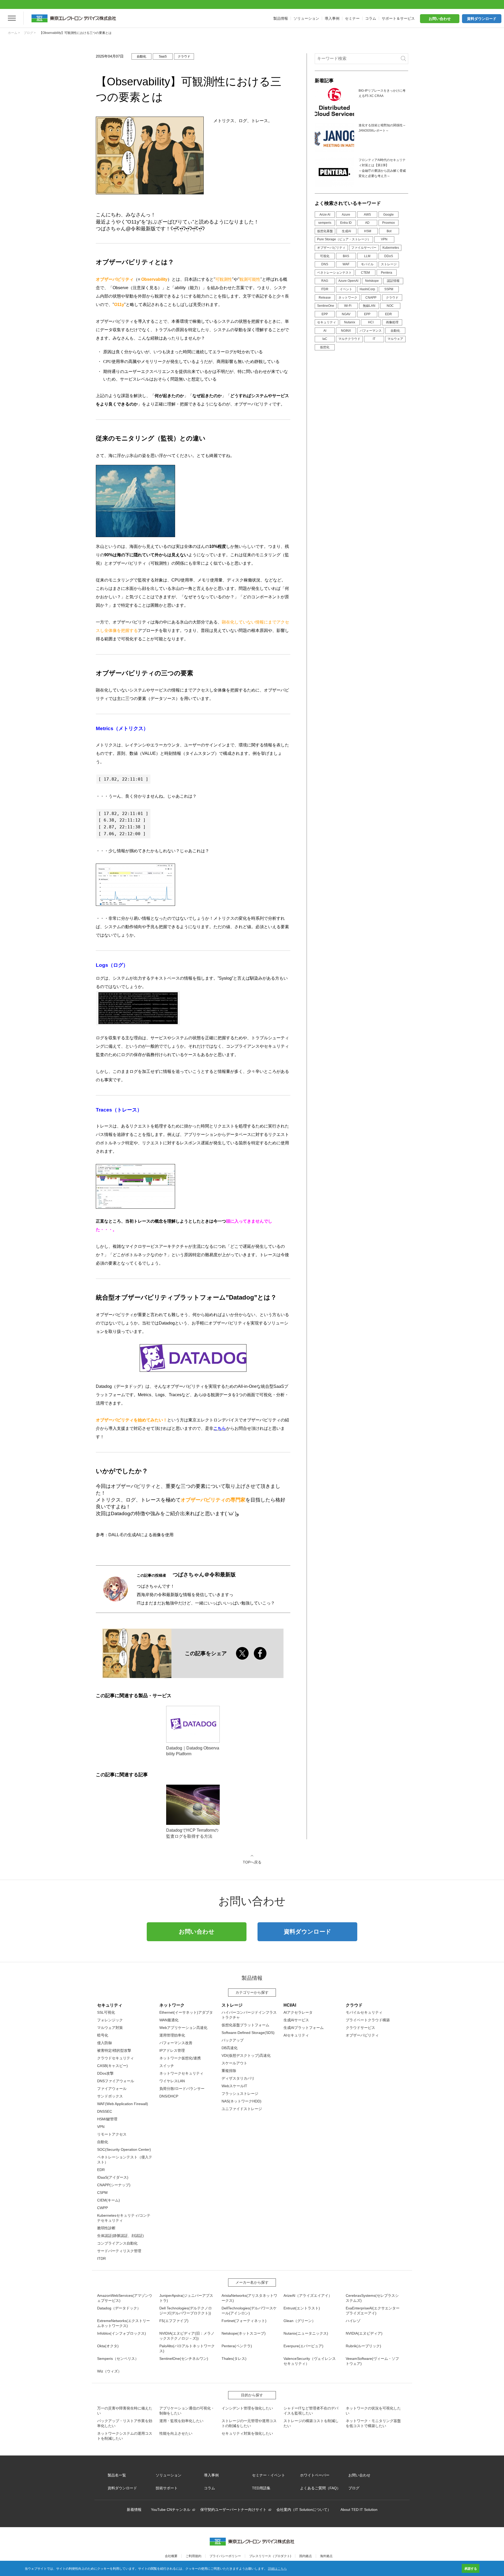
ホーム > (14, 33)
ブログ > (30, 33)
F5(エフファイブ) (174, 2321)
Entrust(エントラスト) (302, 2308)
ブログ (354, 2488)
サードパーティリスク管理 (119, 2251)
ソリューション (169, 2475)
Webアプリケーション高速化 (183, 2028)
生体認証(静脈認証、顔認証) (120, 2236)
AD (367, 223)
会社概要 (171, 2556)
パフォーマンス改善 (176, 2043)
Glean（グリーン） (300, 2321)
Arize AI (325, 215)
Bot (389, 231)
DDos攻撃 (105, 2073)
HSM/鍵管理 (107, 2119)
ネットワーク (348, 298)
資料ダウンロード (482, 19)
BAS (346, 256)
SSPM (389, 289)
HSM (368, 231)
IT (374, 339)
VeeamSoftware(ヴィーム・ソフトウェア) (372, 2361)
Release (325, 298)
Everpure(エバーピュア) (303, 2346)
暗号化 (103, 2035)
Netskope (372, 281)
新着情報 (134, 2510)
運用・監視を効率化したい (181, 2421)
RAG (325, 281)
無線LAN (369, 306)
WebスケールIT (234, 2086)
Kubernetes (391, 248)
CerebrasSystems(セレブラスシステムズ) (372, 2298)
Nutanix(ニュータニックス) (306, 2333)
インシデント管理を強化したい (247, 2408)
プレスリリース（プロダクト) (270, 2556)
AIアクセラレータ (298, 2012)
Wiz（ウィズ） (109, 2371)
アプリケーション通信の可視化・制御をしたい (187, 2411)
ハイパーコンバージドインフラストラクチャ (249, 2015)
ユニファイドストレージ (242, 2109)
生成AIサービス (296, 2020)
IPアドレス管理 (172, 2050)
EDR (388, 314)
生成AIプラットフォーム (304, 2028)
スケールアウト (234, 2063)
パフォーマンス (371, 331)
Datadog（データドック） (119, 2308)
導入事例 (211, 2475)
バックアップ (233, 2040)
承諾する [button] (471, 2568)
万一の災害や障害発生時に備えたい (125, 2411)
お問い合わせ (440, 19)
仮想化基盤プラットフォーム (245, 2025)
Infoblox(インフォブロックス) (122, 2333)
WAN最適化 (169, 2020)
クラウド (392, 298)
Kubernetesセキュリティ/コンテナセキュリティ (124, 2218)
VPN (384, 239)
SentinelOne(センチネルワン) (184, 2359)
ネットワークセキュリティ (181, 2073)
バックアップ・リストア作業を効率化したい (125, 2423)
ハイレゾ (353, 2321)
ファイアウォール (112, 2089)
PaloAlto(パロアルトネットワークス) (187, 2348)
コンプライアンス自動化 (117, 2243)
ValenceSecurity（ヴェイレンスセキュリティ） (310, 2361)
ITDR (325, 289)
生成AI (346, 231)
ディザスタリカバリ (238, 2078)
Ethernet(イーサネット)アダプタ (186, 2012)
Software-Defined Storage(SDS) (248, 2033)
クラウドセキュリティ (115, 2058)
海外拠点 (326, 2556)
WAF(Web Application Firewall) (123, 2104)
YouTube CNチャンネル (171, 2510)
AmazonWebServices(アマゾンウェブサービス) (125, 2298)
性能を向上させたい (176, 2433)
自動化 (395, 331)
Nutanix (350, 322)
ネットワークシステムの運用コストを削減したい (125, 2436)
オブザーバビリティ (331, 248)
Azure (346, 215)
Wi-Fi (348, 306)
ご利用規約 (193, 2556)
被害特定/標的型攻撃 (114, 2050)
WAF (346, 264)
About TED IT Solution (359, 2510)
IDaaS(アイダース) (113, 2177)
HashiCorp (367, 289)
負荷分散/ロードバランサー (182, 2089)
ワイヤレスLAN (172, 2081)
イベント (346, 289)
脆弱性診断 (106, 2228)
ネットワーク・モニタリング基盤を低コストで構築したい (373, 2423)
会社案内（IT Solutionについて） (304, 2510)
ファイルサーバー (364, 248)
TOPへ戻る (252, 1862)
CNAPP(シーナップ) (114, 2185)
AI (325, 331)
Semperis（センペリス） (118, 2359)
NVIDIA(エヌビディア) (364, 2333)
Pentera (387, 273)
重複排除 (229, 2071)
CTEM (365, 273)
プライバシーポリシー (225, 2556)
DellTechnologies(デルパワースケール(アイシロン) (249, 2311)
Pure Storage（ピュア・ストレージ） (344, 239)
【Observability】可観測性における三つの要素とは (75, 33)
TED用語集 (261, 2488)
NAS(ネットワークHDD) (241, 2101)
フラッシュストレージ (240, 2094)
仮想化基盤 (325, 231)
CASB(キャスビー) (112, 2066)
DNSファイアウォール (116, 2081)
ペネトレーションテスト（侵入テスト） (125, 2160)
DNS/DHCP (169, 2096)
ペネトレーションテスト (334, 273)
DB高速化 (230, 2048)
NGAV (346, 314)
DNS (325, 264)
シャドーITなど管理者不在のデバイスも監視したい (311, 2411)
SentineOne (326, 306)
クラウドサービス (360, 2028)
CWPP (103, 2208)
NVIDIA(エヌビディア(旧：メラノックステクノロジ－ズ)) (187, 2336)
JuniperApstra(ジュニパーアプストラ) (186, 2298)
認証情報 (393, 281)
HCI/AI (290, 2005)
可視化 (325, 256)
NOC (390, 306)
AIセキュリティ (296, 2035)
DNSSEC (105, 2111)
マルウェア (395, 339)
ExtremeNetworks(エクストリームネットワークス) (124, 2323)
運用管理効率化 (172, 2035)
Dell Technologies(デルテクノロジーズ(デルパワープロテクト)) (186, 2311)
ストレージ (389, 264)
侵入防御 (104, 2043)
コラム (209, 2488)
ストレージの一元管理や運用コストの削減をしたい (249, 2423)
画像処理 (392, 322)
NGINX (346, 331)
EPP (325, 314)
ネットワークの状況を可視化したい (373, 2411)
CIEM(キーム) (109, 2200)
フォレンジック (110, 2020)
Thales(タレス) (234, 2359)
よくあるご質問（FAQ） (320, 2488)
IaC (325, 339)
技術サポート (167, 2488)
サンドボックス (110, 2096)
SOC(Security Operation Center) (124, 2149)
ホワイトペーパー (315, 2475)
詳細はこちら (277, 2568)
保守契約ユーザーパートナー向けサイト (233, 2510)
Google (388, 215)
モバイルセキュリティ (364, 2012)
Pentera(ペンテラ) (237, 2346)
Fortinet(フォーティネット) (244, 2321)
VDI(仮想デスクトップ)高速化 (246, 2055)
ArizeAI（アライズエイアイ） (308, 2295)
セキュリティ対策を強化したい (247, 2433)
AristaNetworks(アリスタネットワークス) (249, 2298)
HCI (371, 322)
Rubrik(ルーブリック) (363, 2346)
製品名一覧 (117, 2475)
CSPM (102, 2193)
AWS (367, 215)
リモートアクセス (112, 2134)
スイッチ (167, 2066)
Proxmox (388, 223)
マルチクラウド (349, 339)
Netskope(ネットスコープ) (244, 2333)
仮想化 (325, 347)
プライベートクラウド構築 (368, 2020)
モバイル (367, 264)
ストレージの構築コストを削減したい (311, 2423)
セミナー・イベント (269, 2475)
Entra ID (346, 223)
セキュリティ (327, 322)
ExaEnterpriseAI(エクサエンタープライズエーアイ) (373, 2311)
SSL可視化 (106, 2012)
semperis (325, 223)
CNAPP (371, 298)
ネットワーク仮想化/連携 (180, 2058)
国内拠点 (306, 2556)
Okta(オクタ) (108, 2346)
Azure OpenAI (348, 281)
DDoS (389, 256)
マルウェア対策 (110, 2028)
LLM (367, 256)
